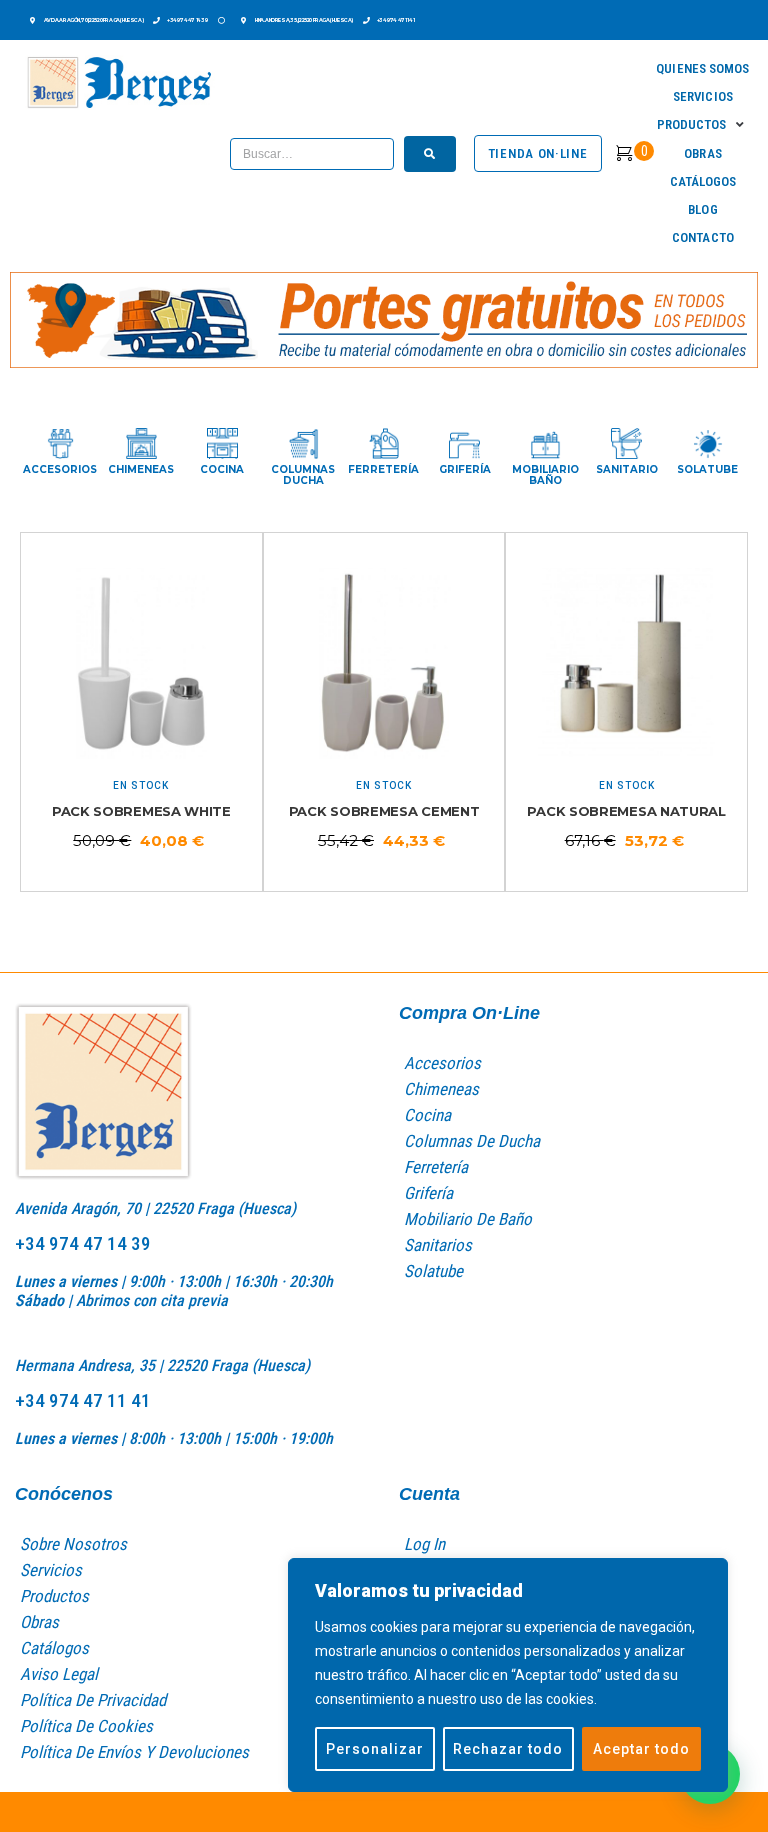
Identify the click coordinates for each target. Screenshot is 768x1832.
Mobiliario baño (545, 475)
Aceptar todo (641, 1749)
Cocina (222, 469)
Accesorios (60, 469)
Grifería (465, 469)
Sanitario (627, 469)
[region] (508, 1675)
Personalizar (375, 1749)
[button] (703, 125)
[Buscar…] (311, 154)
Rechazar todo (508, 1749)
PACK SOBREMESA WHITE (141, 811)
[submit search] (430, 154)
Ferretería (383, 469)
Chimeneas (141, 469)
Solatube (707, 469)
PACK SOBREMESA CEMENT (384, 811)
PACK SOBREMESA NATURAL (626, 811)
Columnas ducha (303, 475)
